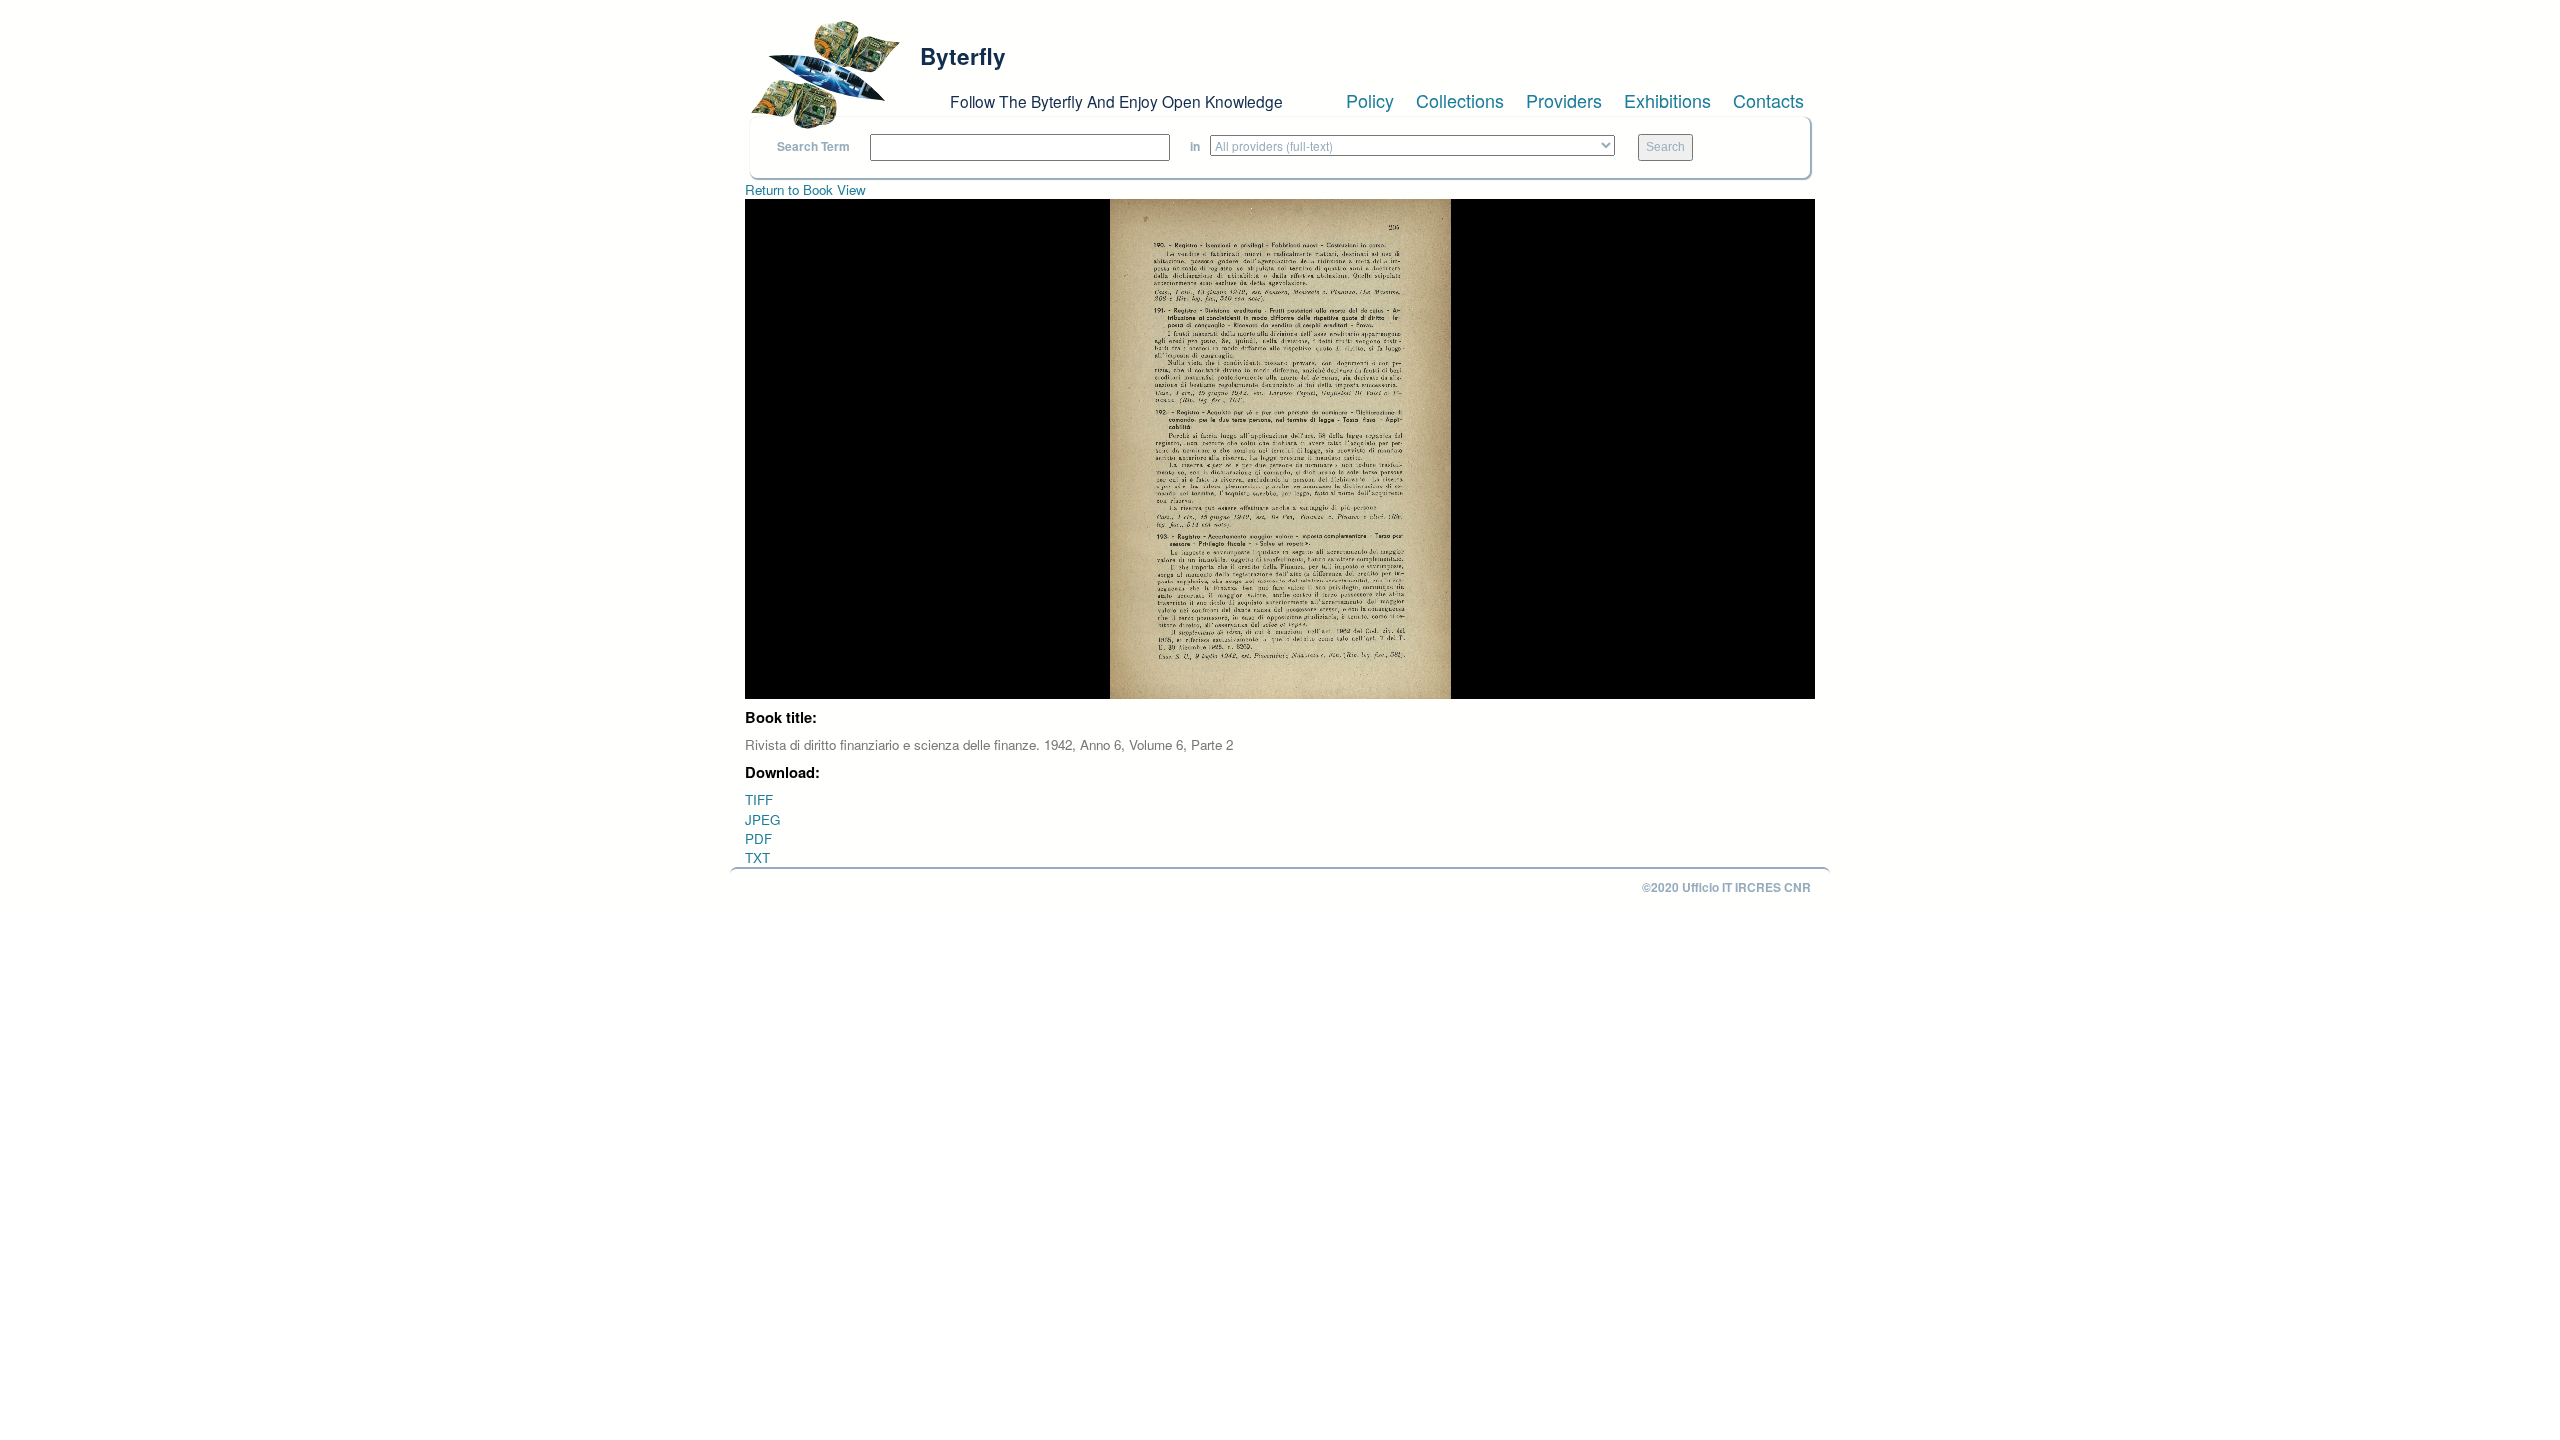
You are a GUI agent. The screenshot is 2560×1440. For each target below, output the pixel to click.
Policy (1370, 100)
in (1195, 146)
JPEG (762, 819)
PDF (758, 838)
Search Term (813, 146)
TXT (757, 857)
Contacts (1768, 100)
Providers (1564, 100)
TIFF (759, 799)
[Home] (825, 75)
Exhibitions (1667, 100)
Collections (1460, 100)
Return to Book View (805, 189)
